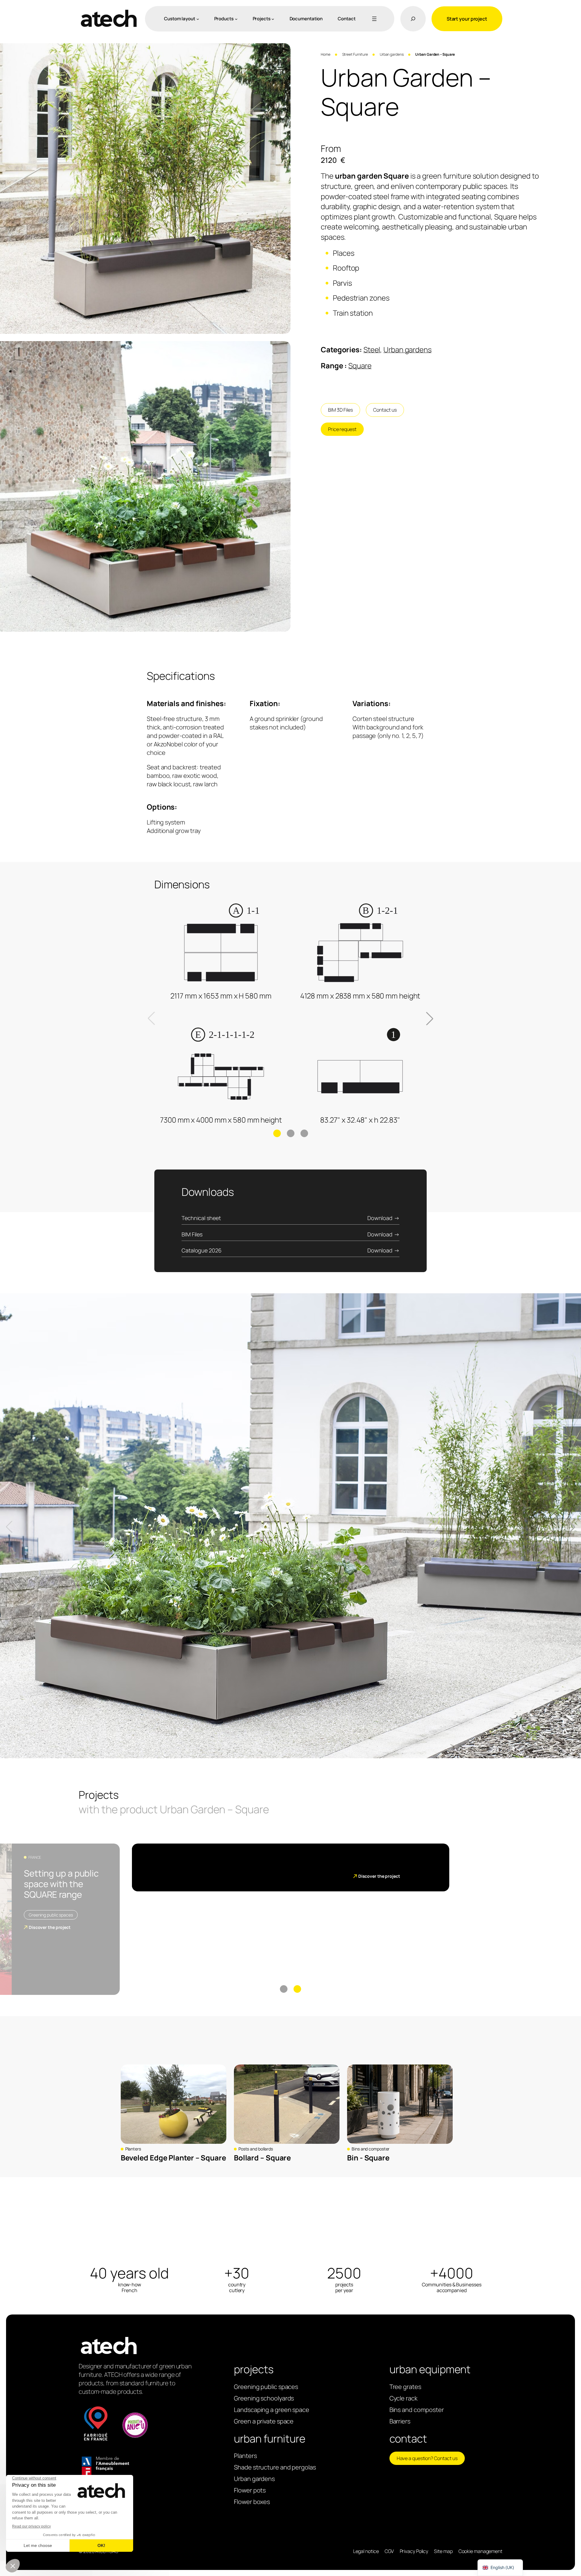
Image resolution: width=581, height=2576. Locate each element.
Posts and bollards (256, 2149)
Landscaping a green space (272, 2410)
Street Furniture (355, 54)
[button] (572, 1527)
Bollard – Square (262, 2158)
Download (380, 1218)
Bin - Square (368, 2158)
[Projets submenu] (273, 19)
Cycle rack (404, 2398)
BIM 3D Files (340, 410)
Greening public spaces (51, 1915)
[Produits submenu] (236, 19)
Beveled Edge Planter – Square (173, 2158)
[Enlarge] (283, 51)
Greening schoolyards (264, 2398)
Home (326, 54)
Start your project (467, 19)
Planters (133, 2149)
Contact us (385, 410)
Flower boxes (252, 2502)
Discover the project (50, 1927)
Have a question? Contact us (427, 2458)
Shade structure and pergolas (275, 2467)
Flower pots (250, 2490)
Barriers (400, 2421)
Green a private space (264, 2421)
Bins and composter (371, 2149)
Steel (372, 349)
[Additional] (373, 19)
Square (360, 365)
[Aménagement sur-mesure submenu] (198, 19)
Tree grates (405, 2387)
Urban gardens (392, 54)
